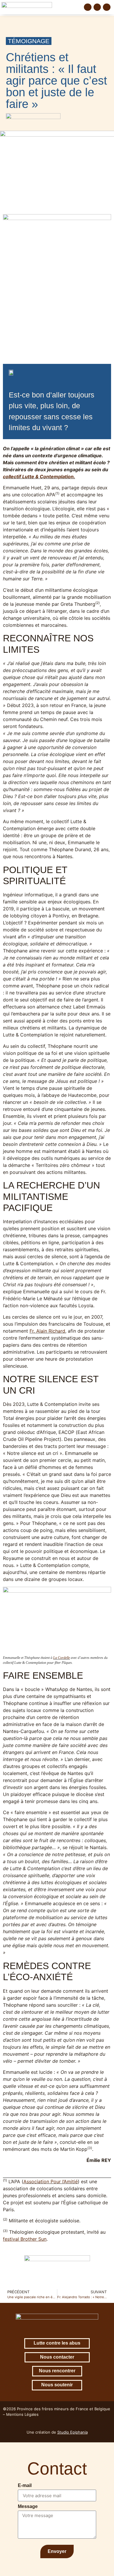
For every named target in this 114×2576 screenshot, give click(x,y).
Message (28, 2507)
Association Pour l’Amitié (51, 2181)
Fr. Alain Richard (47, 1331)
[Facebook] (88, 7)
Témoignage (29, 41)
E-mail (25, 2486)
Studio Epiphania (72, 2432)
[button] (78, 7)
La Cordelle (62, 1658)
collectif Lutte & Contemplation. (39, 477)
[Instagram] (97, 7)
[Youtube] (107, 7)
